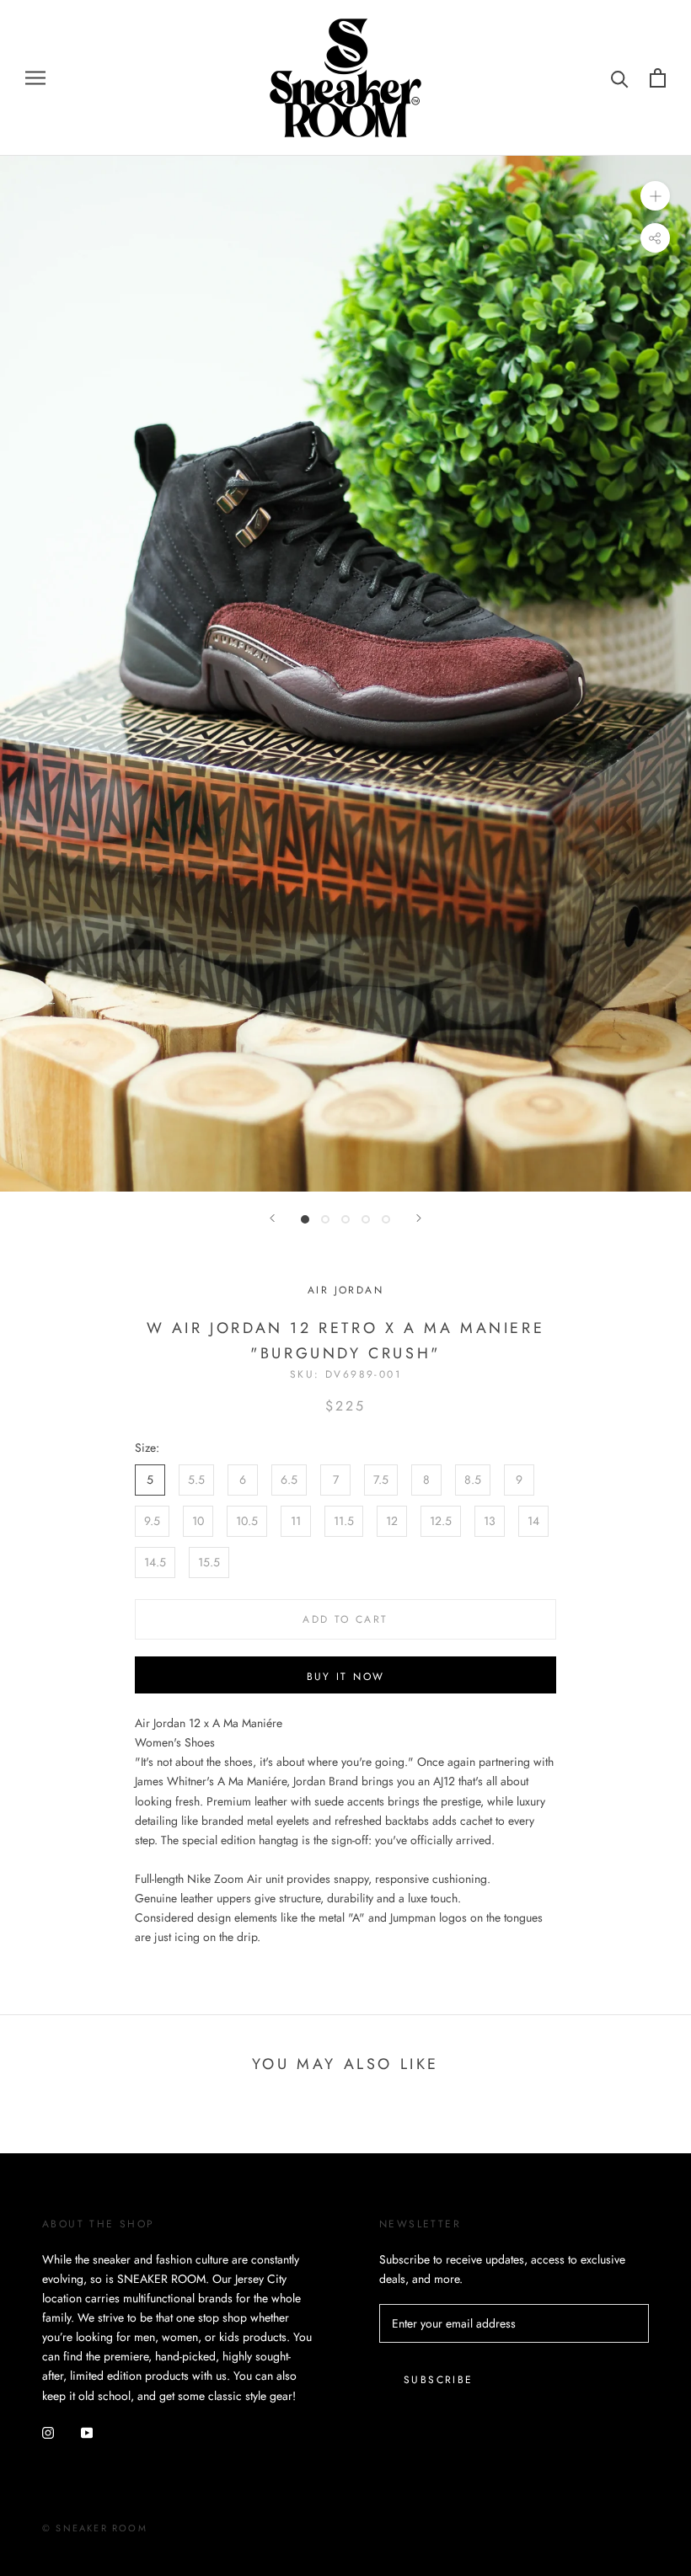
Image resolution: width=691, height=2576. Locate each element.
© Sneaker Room (95, 2528)
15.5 (209, 1562)
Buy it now (346, 1677)
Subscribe (439, 2380)
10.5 (247, 1521)
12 (392, 1521)
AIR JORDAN (345, 1290)
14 (533, 1521)
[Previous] (272, 1218)
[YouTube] (87, 2432)
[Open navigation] (35, 78)
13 (490, 1521)
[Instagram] (48, 2432)
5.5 (196, 1480)
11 (296, 1521)
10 (198, 1521)
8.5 (473, 1480)
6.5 (289, 1480)
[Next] (419, 1218)
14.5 (155, 1562)
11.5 (344, 1521)
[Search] (620, 78)
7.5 (381, 1480)
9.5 (152, 1521)
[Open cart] (658, 78)
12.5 (441, 1521)
